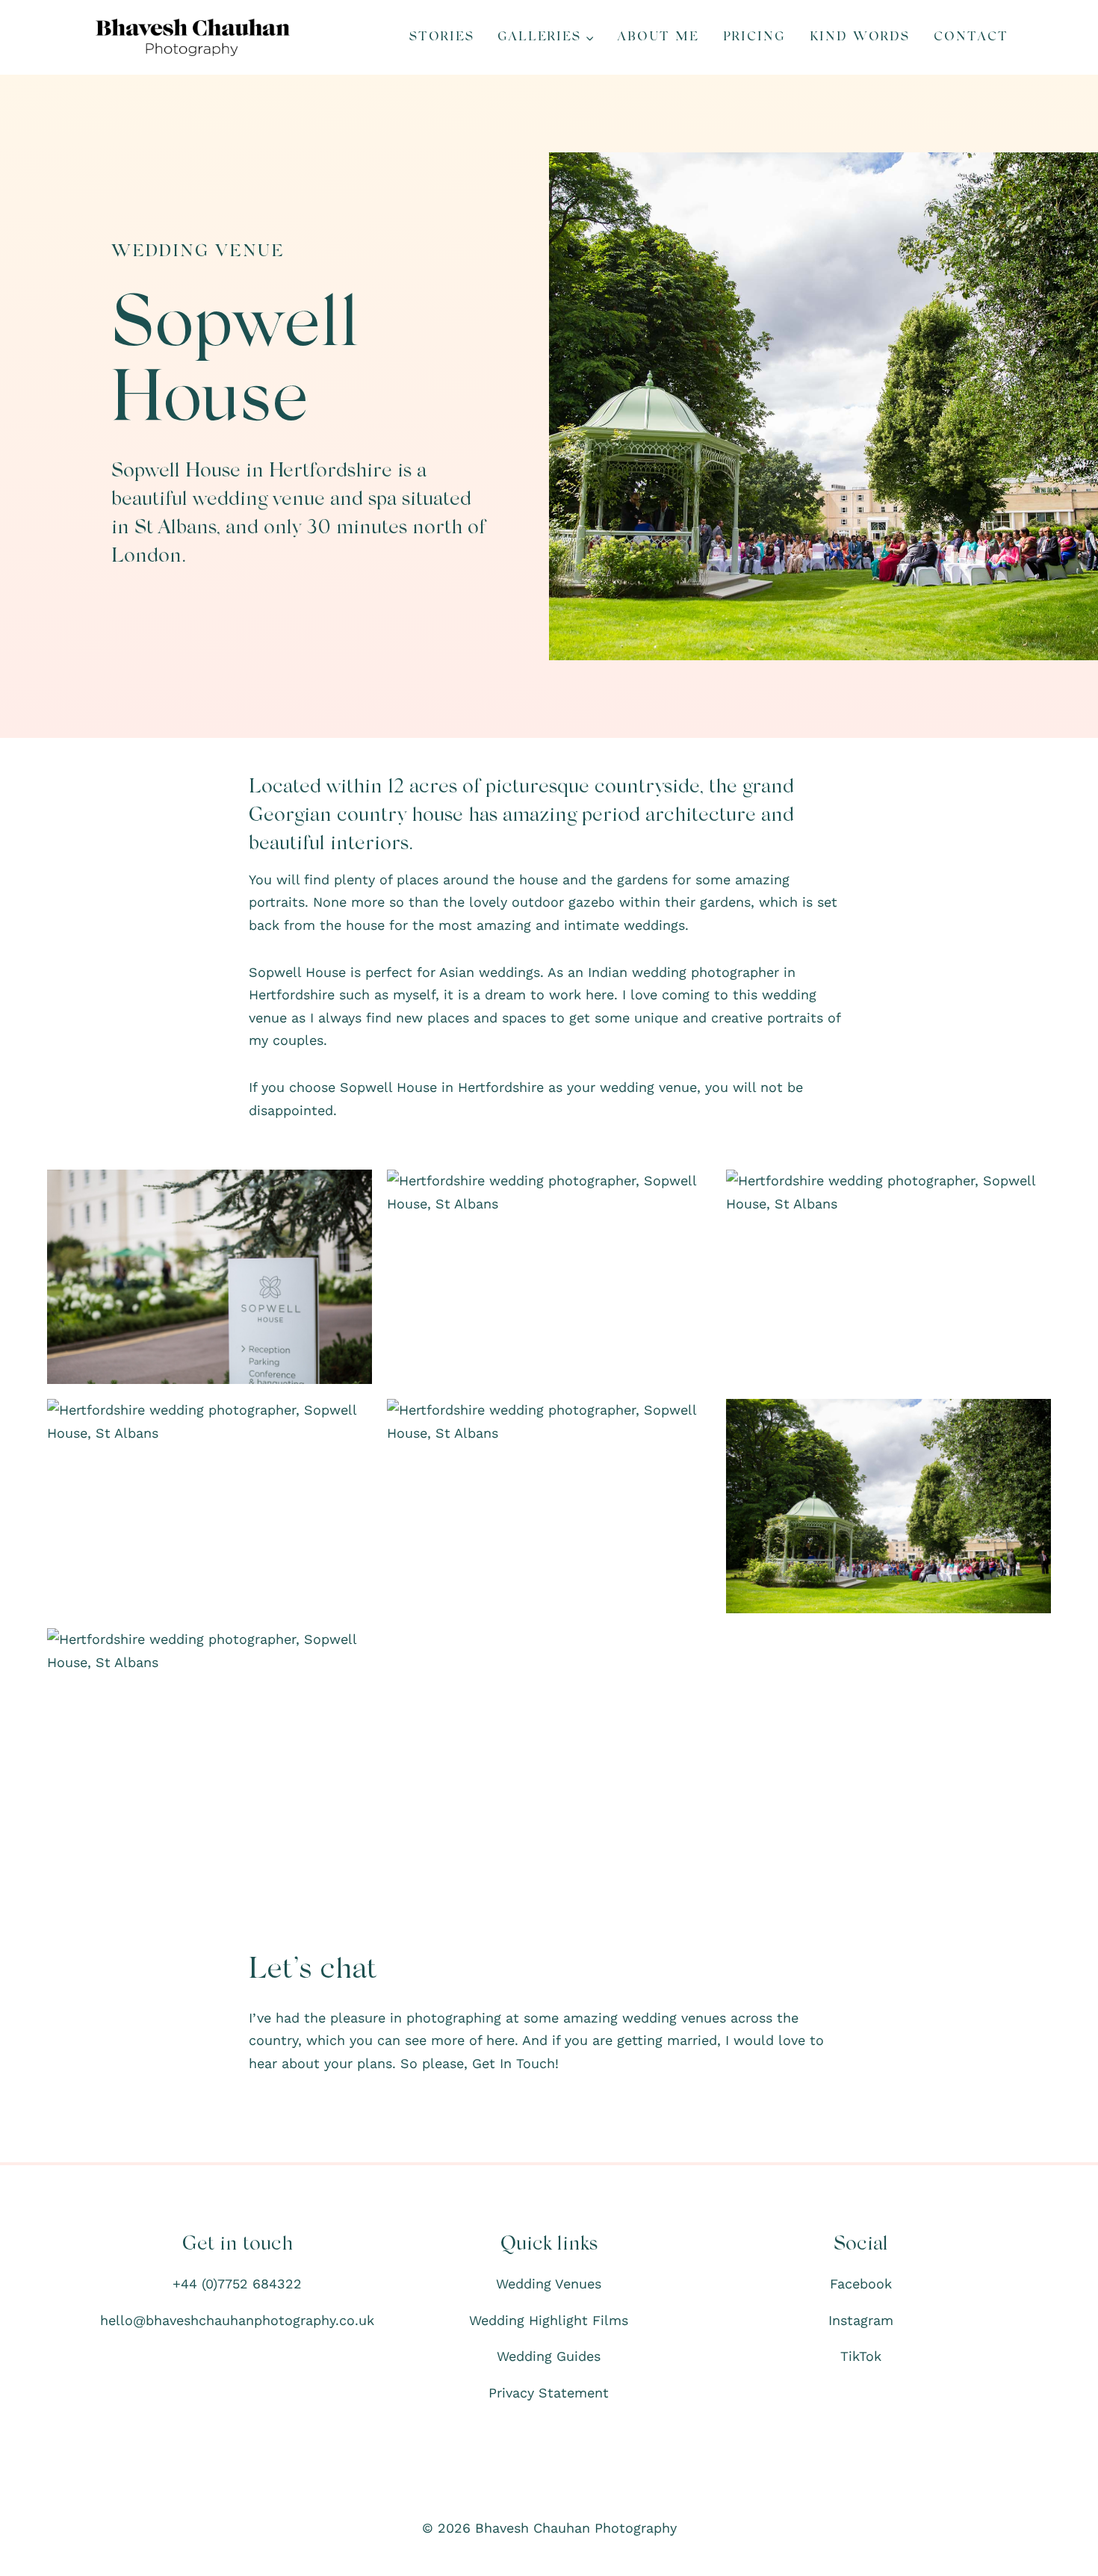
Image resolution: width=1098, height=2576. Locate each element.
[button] (210, 1277)
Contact (971, 37)
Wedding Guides (549, 2356)
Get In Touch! (515, 2063)
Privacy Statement (549, 2393)
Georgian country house (356, 816)
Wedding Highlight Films (549, 2320)
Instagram (861, 2320)
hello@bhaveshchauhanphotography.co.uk (237, 2320)
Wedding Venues (549, 2284)
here (500, 2040)
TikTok (861, 2356)
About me (658, 37)
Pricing (754, 37)
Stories (442, 37)
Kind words (860, 37)
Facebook (861, 2284)
